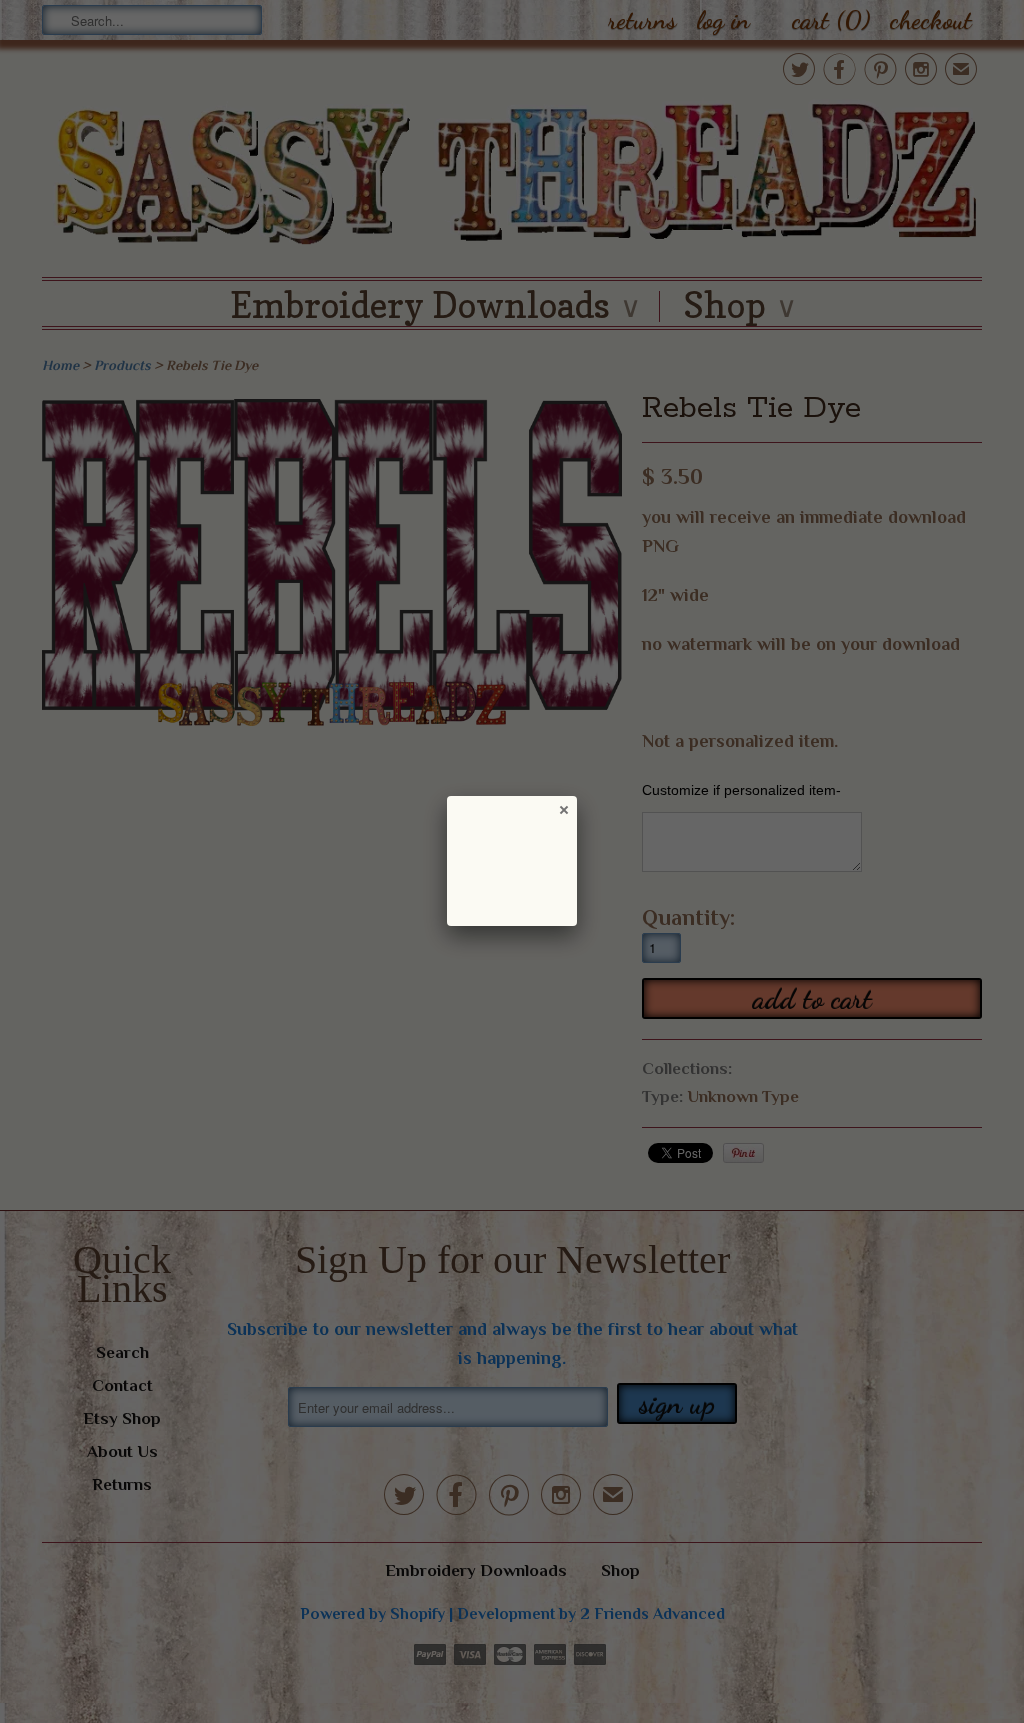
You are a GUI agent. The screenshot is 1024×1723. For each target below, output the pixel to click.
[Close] (563, 809)
